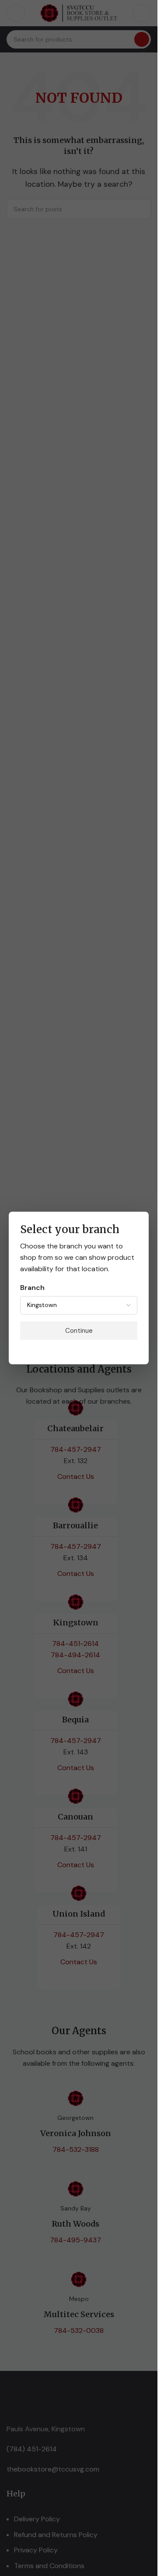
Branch (32, 1288)
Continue (79, 1331)
